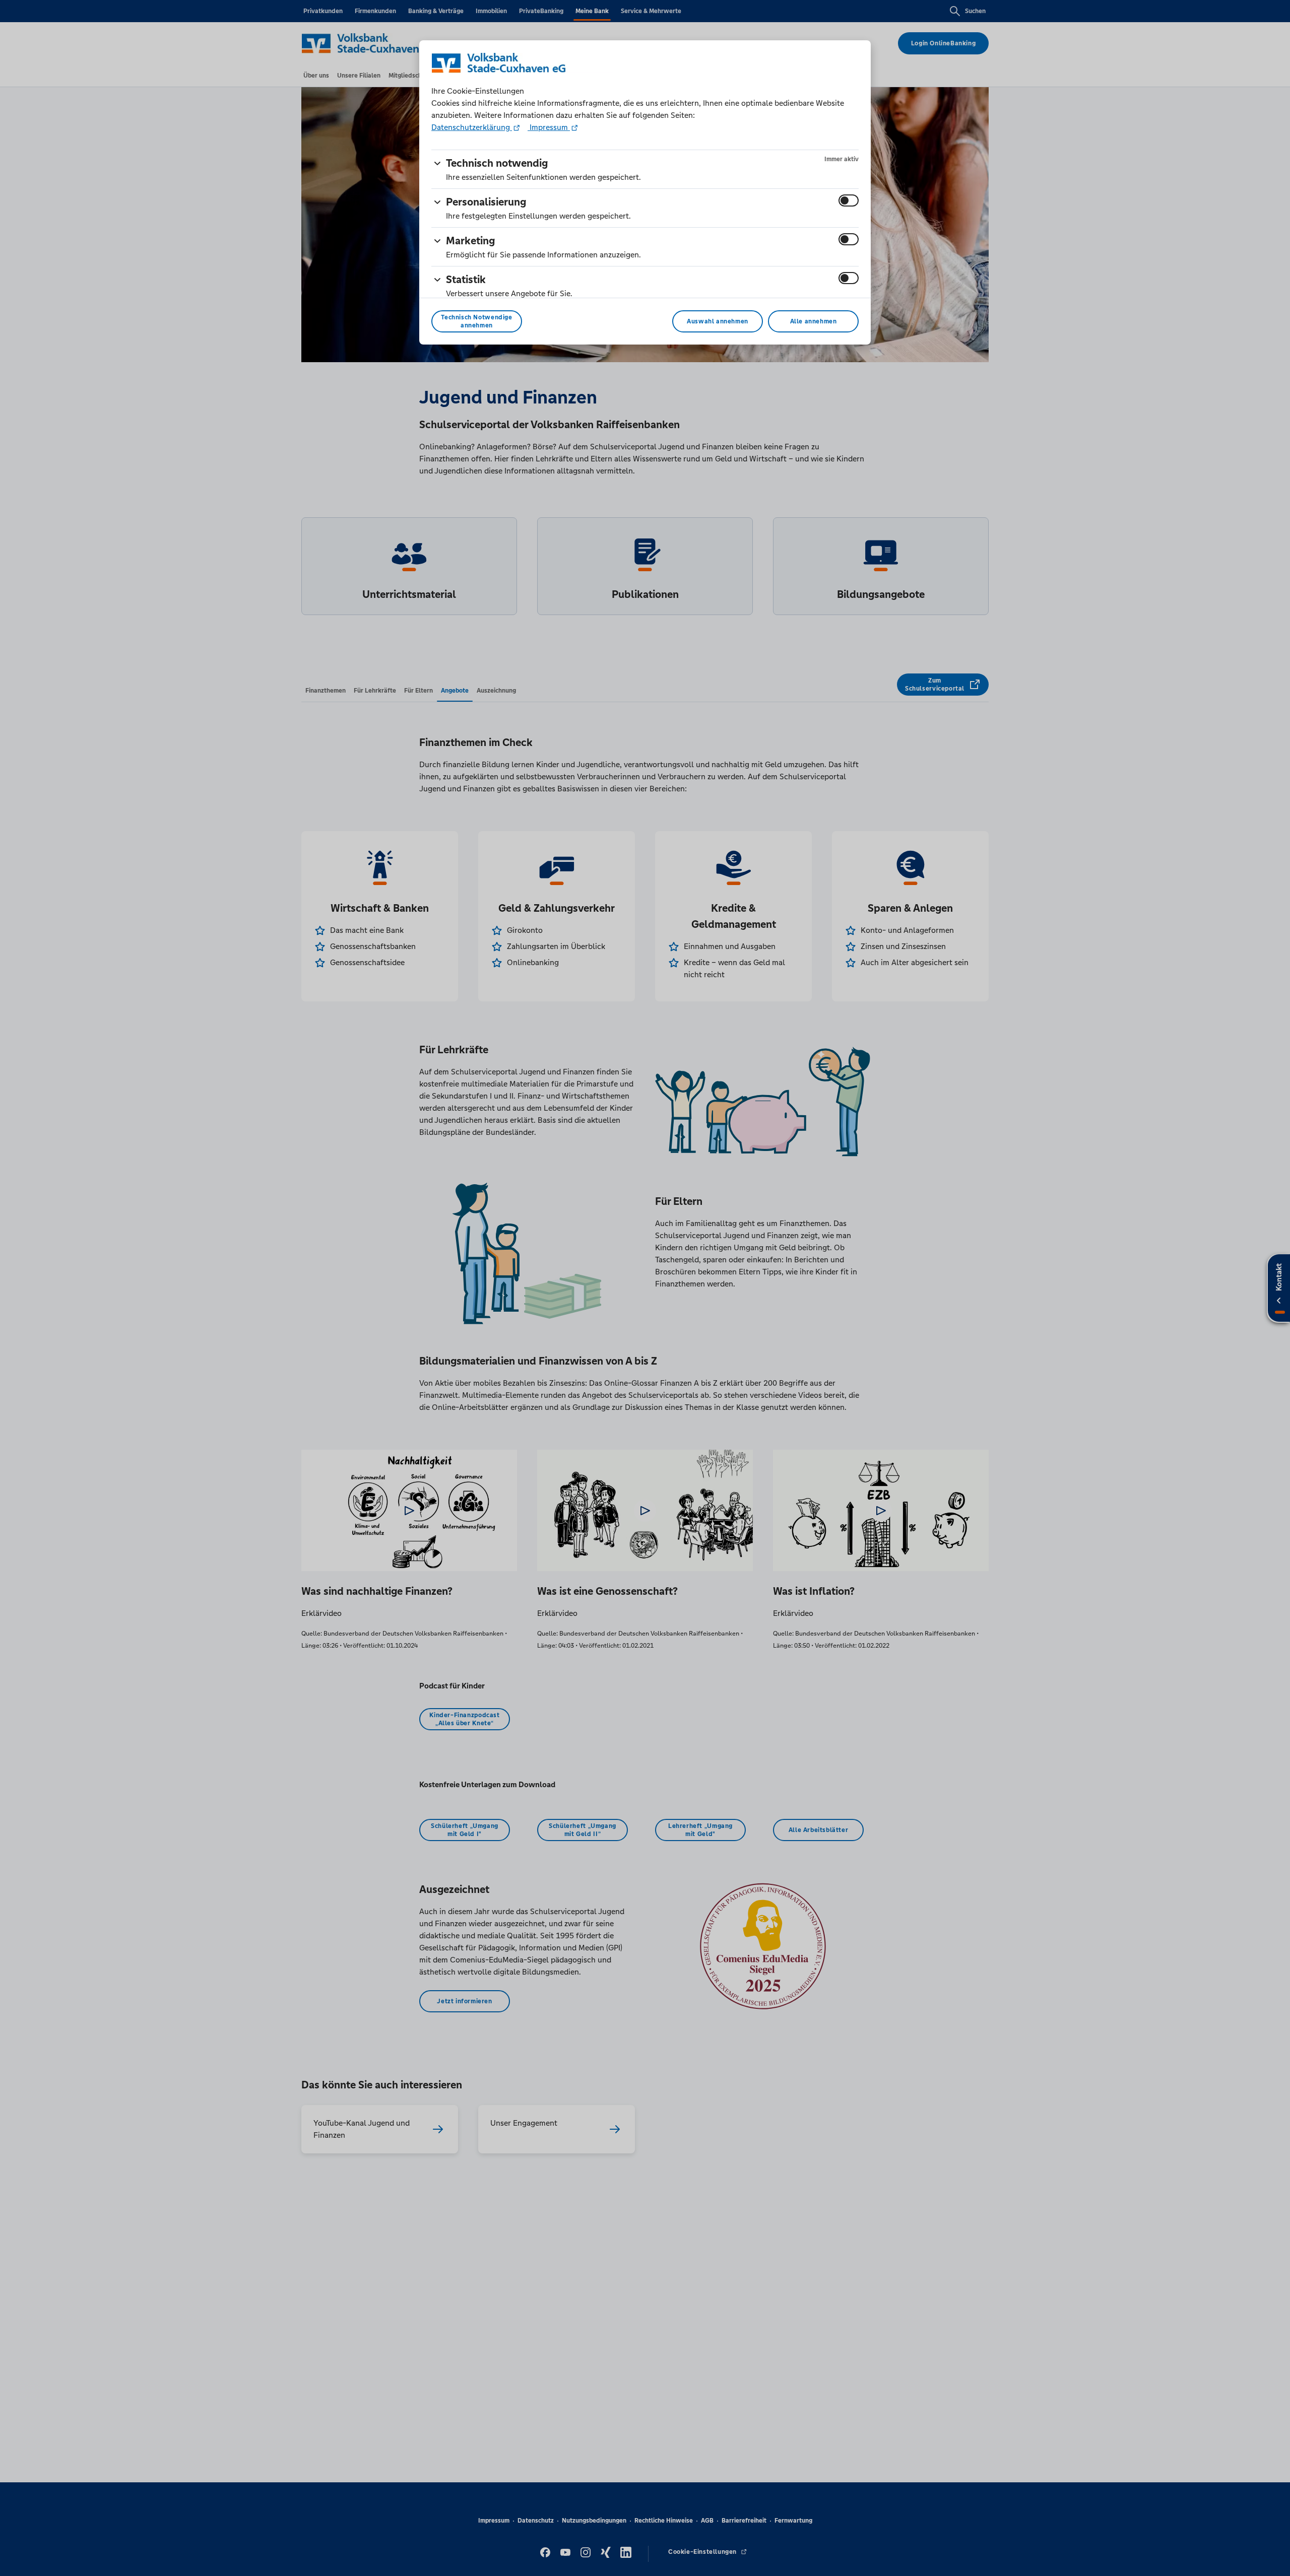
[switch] (849, 200)
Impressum (549, 127)
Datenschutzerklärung (472, 127)
